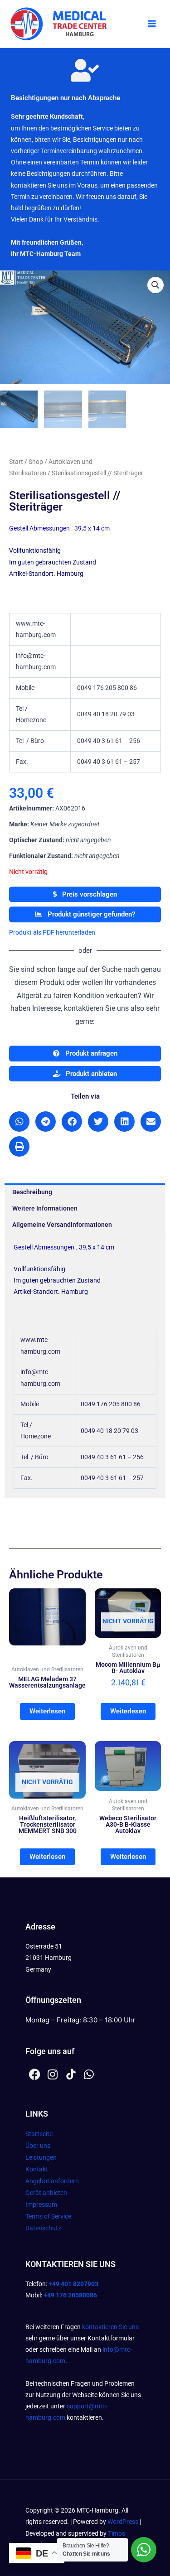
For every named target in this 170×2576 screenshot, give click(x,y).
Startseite (39, 2134)
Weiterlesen (47, 1711)
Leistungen (41, 2157)
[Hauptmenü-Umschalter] (152, 24)
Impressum (41, 2205)
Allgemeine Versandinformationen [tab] (62, 1225)
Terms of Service (48, 2216)
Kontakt (37, 2169)
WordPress (123, 2522)
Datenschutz (43, 2228)
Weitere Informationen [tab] (45, 1208)
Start (16, 462)
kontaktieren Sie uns (110, 2327)
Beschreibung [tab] (32, 1192)
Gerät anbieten (46, 2193)
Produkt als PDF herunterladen (52, 932)
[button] (155, 285)
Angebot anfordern (52, 2181)
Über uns (38, 2146)
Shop (36, 462)
